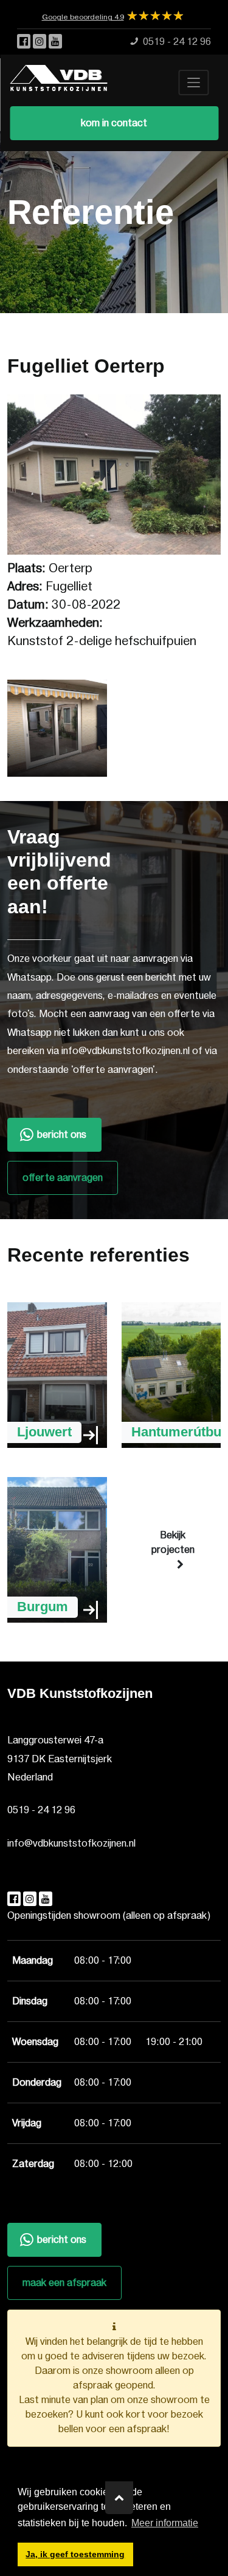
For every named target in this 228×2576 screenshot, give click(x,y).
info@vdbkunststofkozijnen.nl (71, 1844)
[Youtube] (55, 42)
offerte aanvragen (63, 1178)
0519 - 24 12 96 (41, 1810)
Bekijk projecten (173, 1543)
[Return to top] (119, 2498)
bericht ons (62, 1135)
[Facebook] (25, 42)
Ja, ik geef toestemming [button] (75, 2554)
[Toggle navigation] (193, 83)
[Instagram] (41, 42)
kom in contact (114, 123)
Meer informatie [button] (165, 2523)
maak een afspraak (64, 2283)
